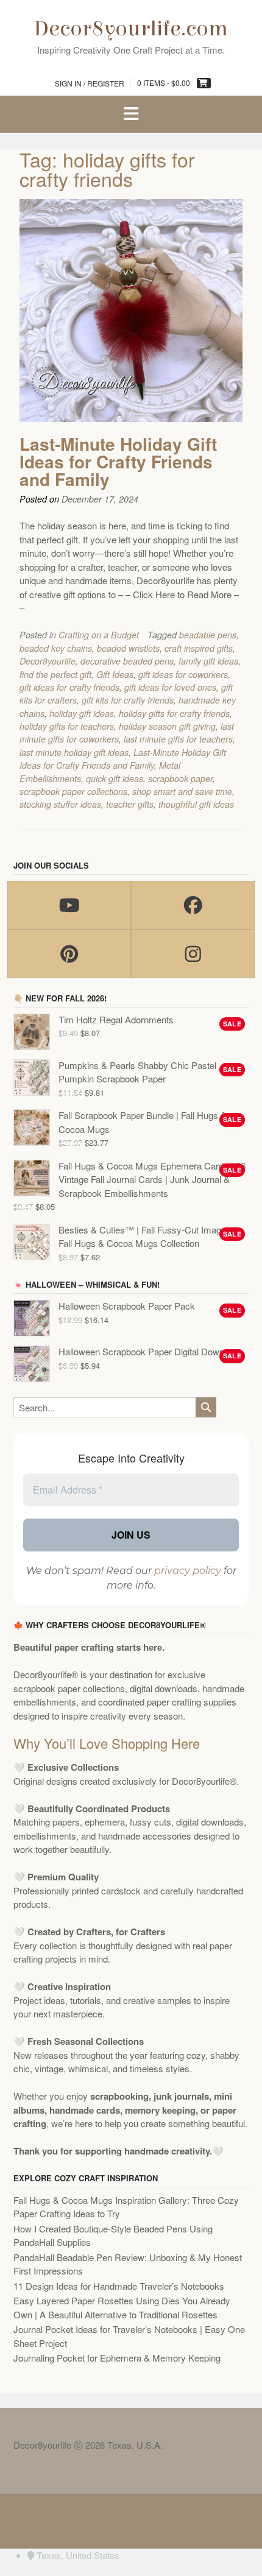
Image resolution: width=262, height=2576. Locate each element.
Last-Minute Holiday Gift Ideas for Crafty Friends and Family (118, 461)
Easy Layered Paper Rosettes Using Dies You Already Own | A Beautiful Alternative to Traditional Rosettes (122, 2307)
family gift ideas (208, 661)
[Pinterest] (69, 954)
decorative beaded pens (127, 661)
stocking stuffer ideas (60, 804)
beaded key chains (56, 648)
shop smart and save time (182, 791)
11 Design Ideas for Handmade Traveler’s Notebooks (119, 2286)
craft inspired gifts (199, 648)
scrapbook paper (180, 778)
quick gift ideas (115, 778)
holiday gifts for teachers (67, 726)
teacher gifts (130, 804)
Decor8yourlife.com (131, 29)
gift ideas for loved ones (170, 687)
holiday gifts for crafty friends (174, 713)
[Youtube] (69, 905)
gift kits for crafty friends (128, 700)
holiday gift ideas (82, 713)
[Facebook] (193, 905)
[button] (131, 115)
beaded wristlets (128, 648)
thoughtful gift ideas (196, 804)
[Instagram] (193, 954)
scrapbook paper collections (73, 791)
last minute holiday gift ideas (74, 752)
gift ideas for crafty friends (69, 687)
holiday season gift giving (167, 726)
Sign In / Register (90, 83)
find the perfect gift (55, 674)
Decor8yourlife (48, 661)
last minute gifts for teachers (178, 739)
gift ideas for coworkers (183, 674)
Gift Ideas (115, 674)
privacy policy (188, 1571)
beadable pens (208, 635)
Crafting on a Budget (99, 635)
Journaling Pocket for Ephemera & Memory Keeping (117, 2358)
